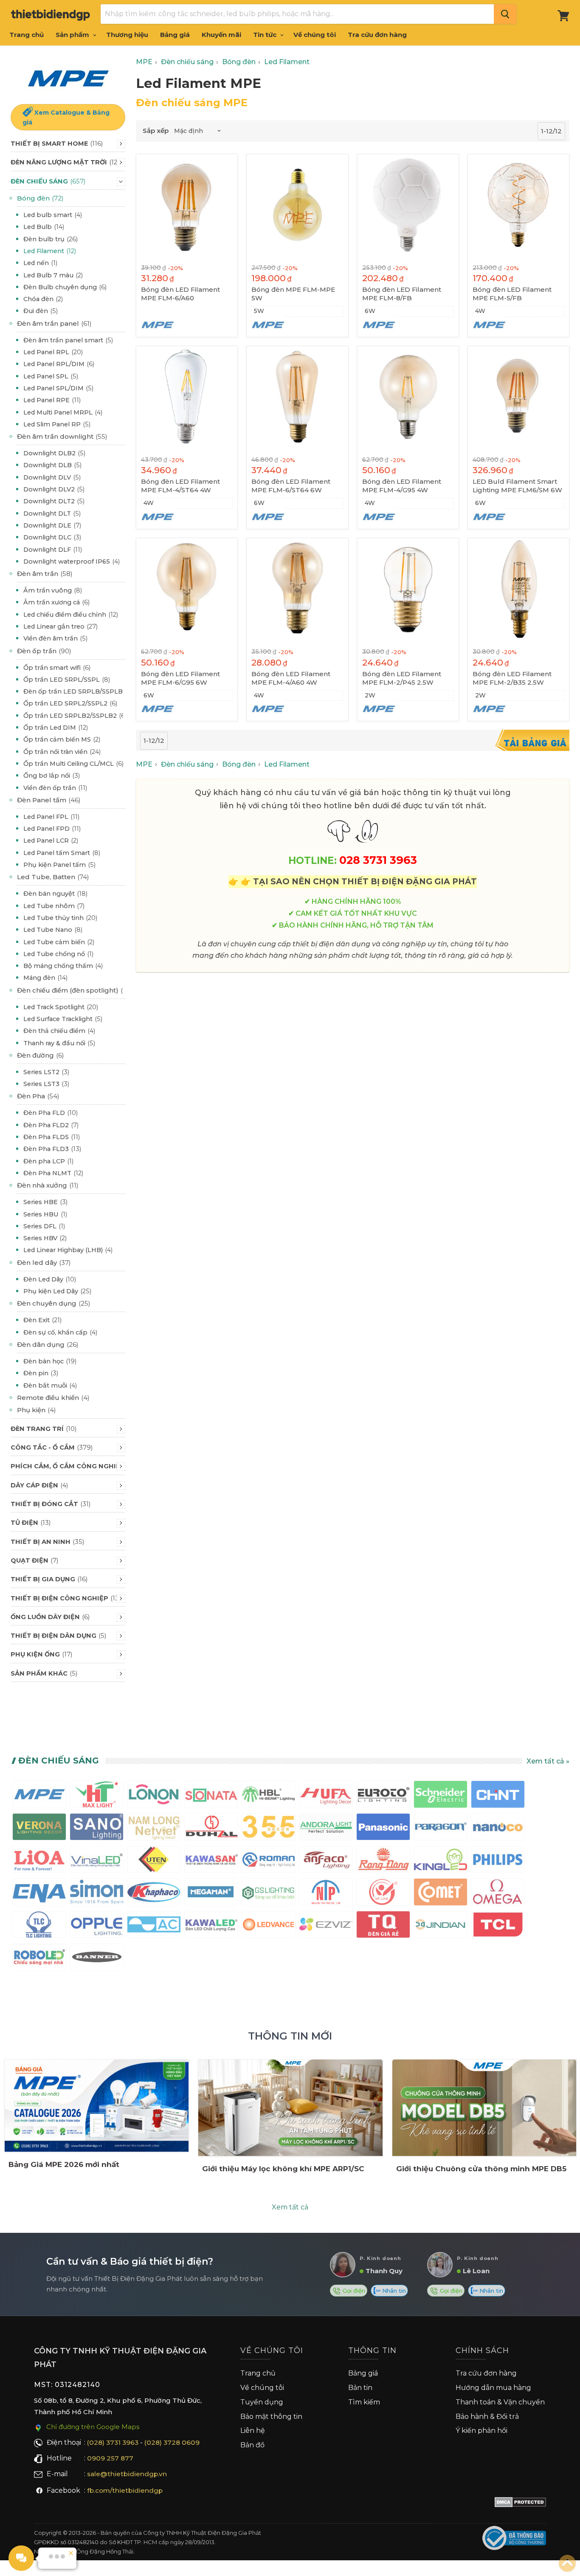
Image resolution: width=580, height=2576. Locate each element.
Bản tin (360, 2388)
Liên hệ (253, 2431)
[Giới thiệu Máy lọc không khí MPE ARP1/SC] (290, 2108)
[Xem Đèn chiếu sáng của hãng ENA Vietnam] (39, 1894)
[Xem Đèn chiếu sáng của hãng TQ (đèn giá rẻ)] (383, 1926)
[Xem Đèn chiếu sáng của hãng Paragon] (441, 1829)
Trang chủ (27, 35)
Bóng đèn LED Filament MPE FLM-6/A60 (180, 294)
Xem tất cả (290, 2207)
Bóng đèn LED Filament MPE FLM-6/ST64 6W (291, 486)
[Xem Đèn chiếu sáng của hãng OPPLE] (97, 1926)
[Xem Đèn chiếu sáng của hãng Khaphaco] (154, 1894)
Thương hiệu (127, 35)
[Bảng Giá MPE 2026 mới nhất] (97, 2106)
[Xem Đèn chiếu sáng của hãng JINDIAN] (441, 1926)
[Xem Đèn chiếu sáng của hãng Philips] (498, 1861)
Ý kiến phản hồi (481, 2431)
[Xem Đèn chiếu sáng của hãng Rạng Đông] (383, 1861)
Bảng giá (175, 35)
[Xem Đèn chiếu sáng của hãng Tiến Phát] (326, 1894)
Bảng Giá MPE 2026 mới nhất (64, 2164)
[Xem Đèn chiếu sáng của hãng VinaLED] (97, 1861)
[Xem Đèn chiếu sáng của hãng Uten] (154, 1861)
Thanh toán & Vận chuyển (500, 2402)
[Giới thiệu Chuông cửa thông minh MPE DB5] (484, 2108)
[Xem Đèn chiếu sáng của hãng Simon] (97, 1894)
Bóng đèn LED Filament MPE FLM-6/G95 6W (180, 678)
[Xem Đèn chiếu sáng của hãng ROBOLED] (39, 1959)
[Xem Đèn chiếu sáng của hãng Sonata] (211, 1796)
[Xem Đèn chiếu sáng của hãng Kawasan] (211, 1861)
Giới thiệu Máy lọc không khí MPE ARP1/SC (283, 2169)
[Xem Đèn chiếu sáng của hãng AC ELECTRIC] (154, 1926)
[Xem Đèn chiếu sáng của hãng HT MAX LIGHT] (97, 1796)
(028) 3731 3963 (113, 2442)
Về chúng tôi (315, 35)
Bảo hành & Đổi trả (487, 2417)
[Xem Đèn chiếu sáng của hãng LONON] (154, 1796)
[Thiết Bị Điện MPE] (68, 79)
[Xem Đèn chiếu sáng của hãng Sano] (97, 1829)
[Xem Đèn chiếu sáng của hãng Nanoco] (498, 1829)
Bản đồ (252, 2445)
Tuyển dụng (262, 2402)
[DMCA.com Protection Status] (520, 2504)
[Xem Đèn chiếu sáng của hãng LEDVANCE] (269, 1926)
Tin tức (266, 35)
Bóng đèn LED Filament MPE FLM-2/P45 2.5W (402, 678)
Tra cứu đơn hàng (377, 35)
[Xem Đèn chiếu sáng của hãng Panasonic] (383, 1829)
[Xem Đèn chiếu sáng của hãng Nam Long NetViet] (154, 1829)
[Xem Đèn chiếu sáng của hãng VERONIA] (39, 1829)
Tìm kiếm (364, 2402)
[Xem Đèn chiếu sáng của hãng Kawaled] (211, 1926)
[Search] (505, 14)
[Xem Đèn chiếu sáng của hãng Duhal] (211, 1829)
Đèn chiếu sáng (59, 1761)
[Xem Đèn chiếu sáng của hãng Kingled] (441, 1861)
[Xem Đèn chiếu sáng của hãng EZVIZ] (326, 1926)
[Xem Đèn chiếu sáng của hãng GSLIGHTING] (269, 1894)
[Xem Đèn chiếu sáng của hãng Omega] (498, 1894)
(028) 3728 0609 (172, 2442)
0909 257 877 (110, 2458)
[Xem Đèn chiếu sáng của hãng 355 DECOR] (269, 1829)
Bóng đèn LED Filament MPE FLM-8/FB (402, 294)
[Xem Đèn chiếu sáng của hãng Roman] (269, 1861)
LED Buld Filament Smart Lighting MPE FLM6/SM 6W (517, 486)
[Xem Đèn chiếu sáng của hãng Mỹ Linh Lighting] (383, 1894)
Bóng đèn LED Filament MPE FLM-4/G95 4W (402, 486)
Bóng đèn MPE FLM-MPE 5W (293, 294)
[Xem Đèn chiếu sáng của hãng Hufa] (326, 1796)
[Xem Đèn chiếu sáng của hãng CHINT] (498, 1796)
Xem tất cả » (548, 1761)
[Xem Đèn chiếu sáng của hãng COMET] (441, 1894)
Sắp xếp (156, 131)
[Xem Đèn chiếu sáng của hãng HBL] (269, 1796)
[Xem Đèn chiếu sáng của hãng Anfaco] (326, 1861)
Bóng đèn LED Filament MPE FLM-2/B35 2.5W (512, 678)
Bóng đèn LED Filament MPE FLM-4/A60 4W (291, 678)
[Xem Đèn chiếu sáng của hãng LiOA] (39, 1861)
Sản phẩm (73, 35)
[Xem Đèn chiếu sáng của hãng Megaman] (211, 1894)
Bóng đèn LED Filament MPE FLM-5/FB (512, 294)
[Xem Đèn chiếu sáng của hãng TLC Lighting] (39, 1926)
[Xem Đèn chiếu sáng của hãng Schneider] (441, 1796)
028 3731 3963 (378, 860)
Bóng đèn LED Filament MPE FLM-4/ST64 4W (180, 486)
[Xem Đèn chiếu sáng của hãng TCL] (498, 1926)
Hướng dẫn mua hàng (493, 2388)
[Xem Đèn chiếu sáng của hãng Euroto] (383, 1796)
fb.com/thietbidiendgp (125, 2490)
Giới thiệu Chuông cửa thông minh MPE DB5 (481, 2169)
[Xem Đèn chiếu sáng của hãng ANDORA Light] (326, 1829)
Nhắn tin (393, 2291)
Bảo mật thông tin (271, 2417)
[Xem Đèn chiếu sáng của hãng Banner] (97, 1959)
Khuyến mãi (221, 35)
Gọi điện (353, 2291)
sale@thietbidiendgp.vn (127, 2474)
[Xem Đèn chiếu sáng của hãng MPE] (39, 1796)
